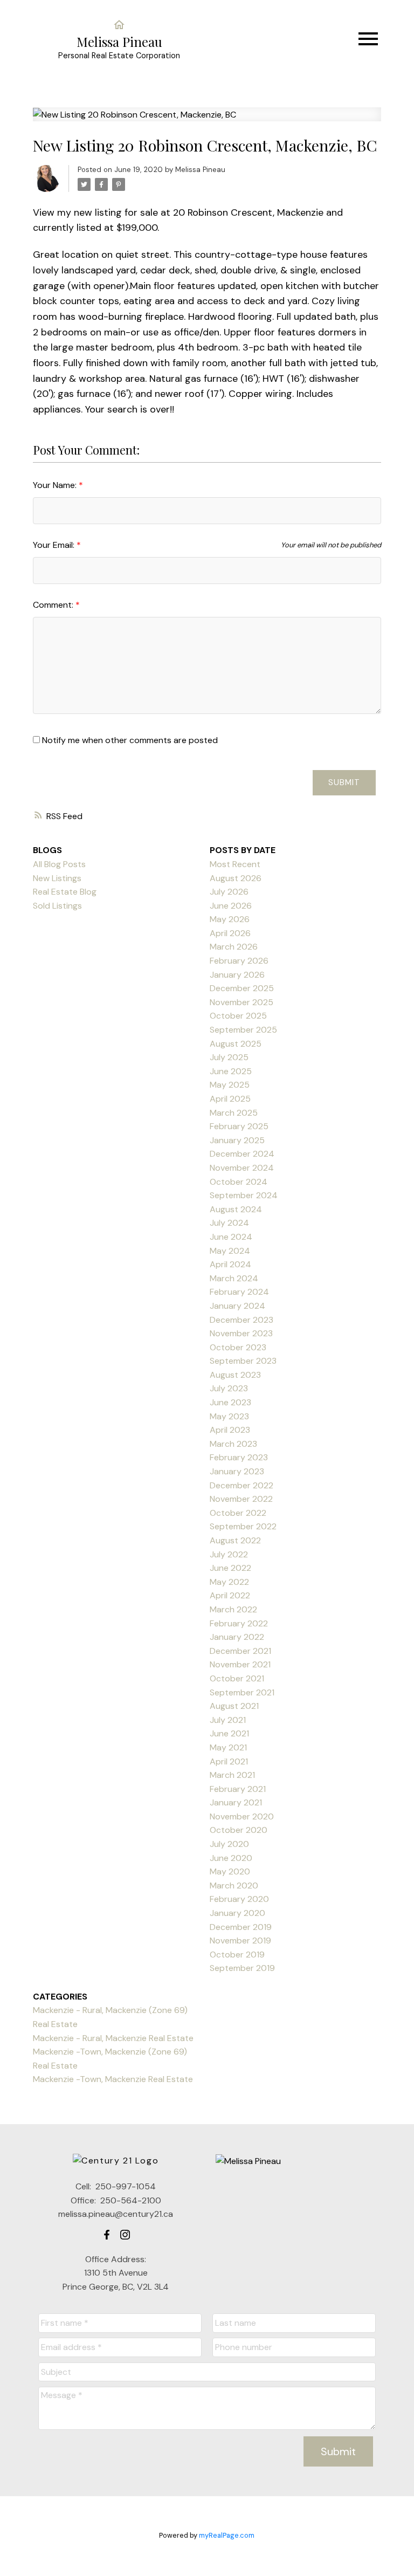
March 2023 (233, 1444)
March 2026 (234, 947)
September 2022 (243, 1526)
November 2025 (241, 1002)
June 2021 (229, 1733)
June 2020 (231, 1858)
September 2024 (244, 1195)
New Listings (57, 878)
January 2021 (236, 1802)
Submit (344, 782)
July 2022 (229, 1554)
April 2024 (230, 1264)
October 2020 (239, 1830)
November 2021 (240, 1664)
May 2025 (230, 1085)
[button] (107, 2235)
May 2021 (228, 1747)
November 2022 (241, 1499)
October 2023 (238, 1347)
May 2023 (229, 1416)
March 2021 (232, 1775)
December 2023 (241, 1320)
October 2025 (238, 1016)
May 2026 (230, 919)
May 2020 (230, 1871)
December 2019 (241, 1927)
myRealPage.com (227, 2535)
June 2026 (231, 906)
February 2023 (239, 1457)
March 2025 (234, 1113)
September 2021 (242, 1692)
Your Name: (56, 485)
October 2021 (237, 1678)
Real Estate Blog (65, 892)
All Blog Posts (59, 864)
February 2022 (239, 1623)
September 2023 (243, 1361)
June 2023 (230, 1402)
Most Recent (235, 864)
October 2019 (237, 1955)
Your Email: (55, 545)
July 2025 (229, 1057)
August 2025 (236, 1044)
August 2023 (235, 1375)
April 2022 (230, 1595)
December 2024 (242, 1154)
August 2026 (236, 878)
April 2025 (230, 1099)
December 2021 (240, 1651)
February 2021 (238, 1789)
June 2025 (231, 1071)
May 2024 (230, 1251)
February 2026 (239, 961)
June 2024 (231, 1237)
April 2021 (229, 1761)
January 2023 (237, 1471)
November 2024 (242, 1168)
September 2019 (242, 1968)
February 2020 (239, 1899)
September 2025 (243, 1030)
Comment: (54, 605)
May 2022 (229, 1582)
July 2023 (229, 1388)
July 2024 (229, 1223)
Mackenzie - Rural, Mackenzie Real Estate (113, 2038)
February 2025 (239, 1126)
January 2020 (237, 1913)
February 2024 (239, 1292)
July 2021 (228, 1720)
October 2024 (239, 1182)
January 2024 (237, 1306)
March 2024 (234, 1278)
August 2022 (235, 1540)
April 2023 (230, 1430)
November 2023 (241, 1333)
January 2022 (237, 1637)
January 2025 (237, 1140)
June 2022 (230, 1568)
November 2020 (242, 1816)
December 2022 (241, 1485)
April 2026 (230, 933)
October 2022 (238, 1513)
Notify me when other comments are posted (129, 740)
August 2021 (234, 1706)
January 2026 (237, 975)
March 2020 (234, 1885)
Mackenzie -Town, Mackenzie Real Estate (113, 2079)
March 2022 (233, 1609)
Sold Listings (57, 906)
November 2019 (240, 1940)
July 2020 (229, 1844)
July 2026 (229, 892)
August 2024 (236, 1209)
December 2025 (242, 988)
